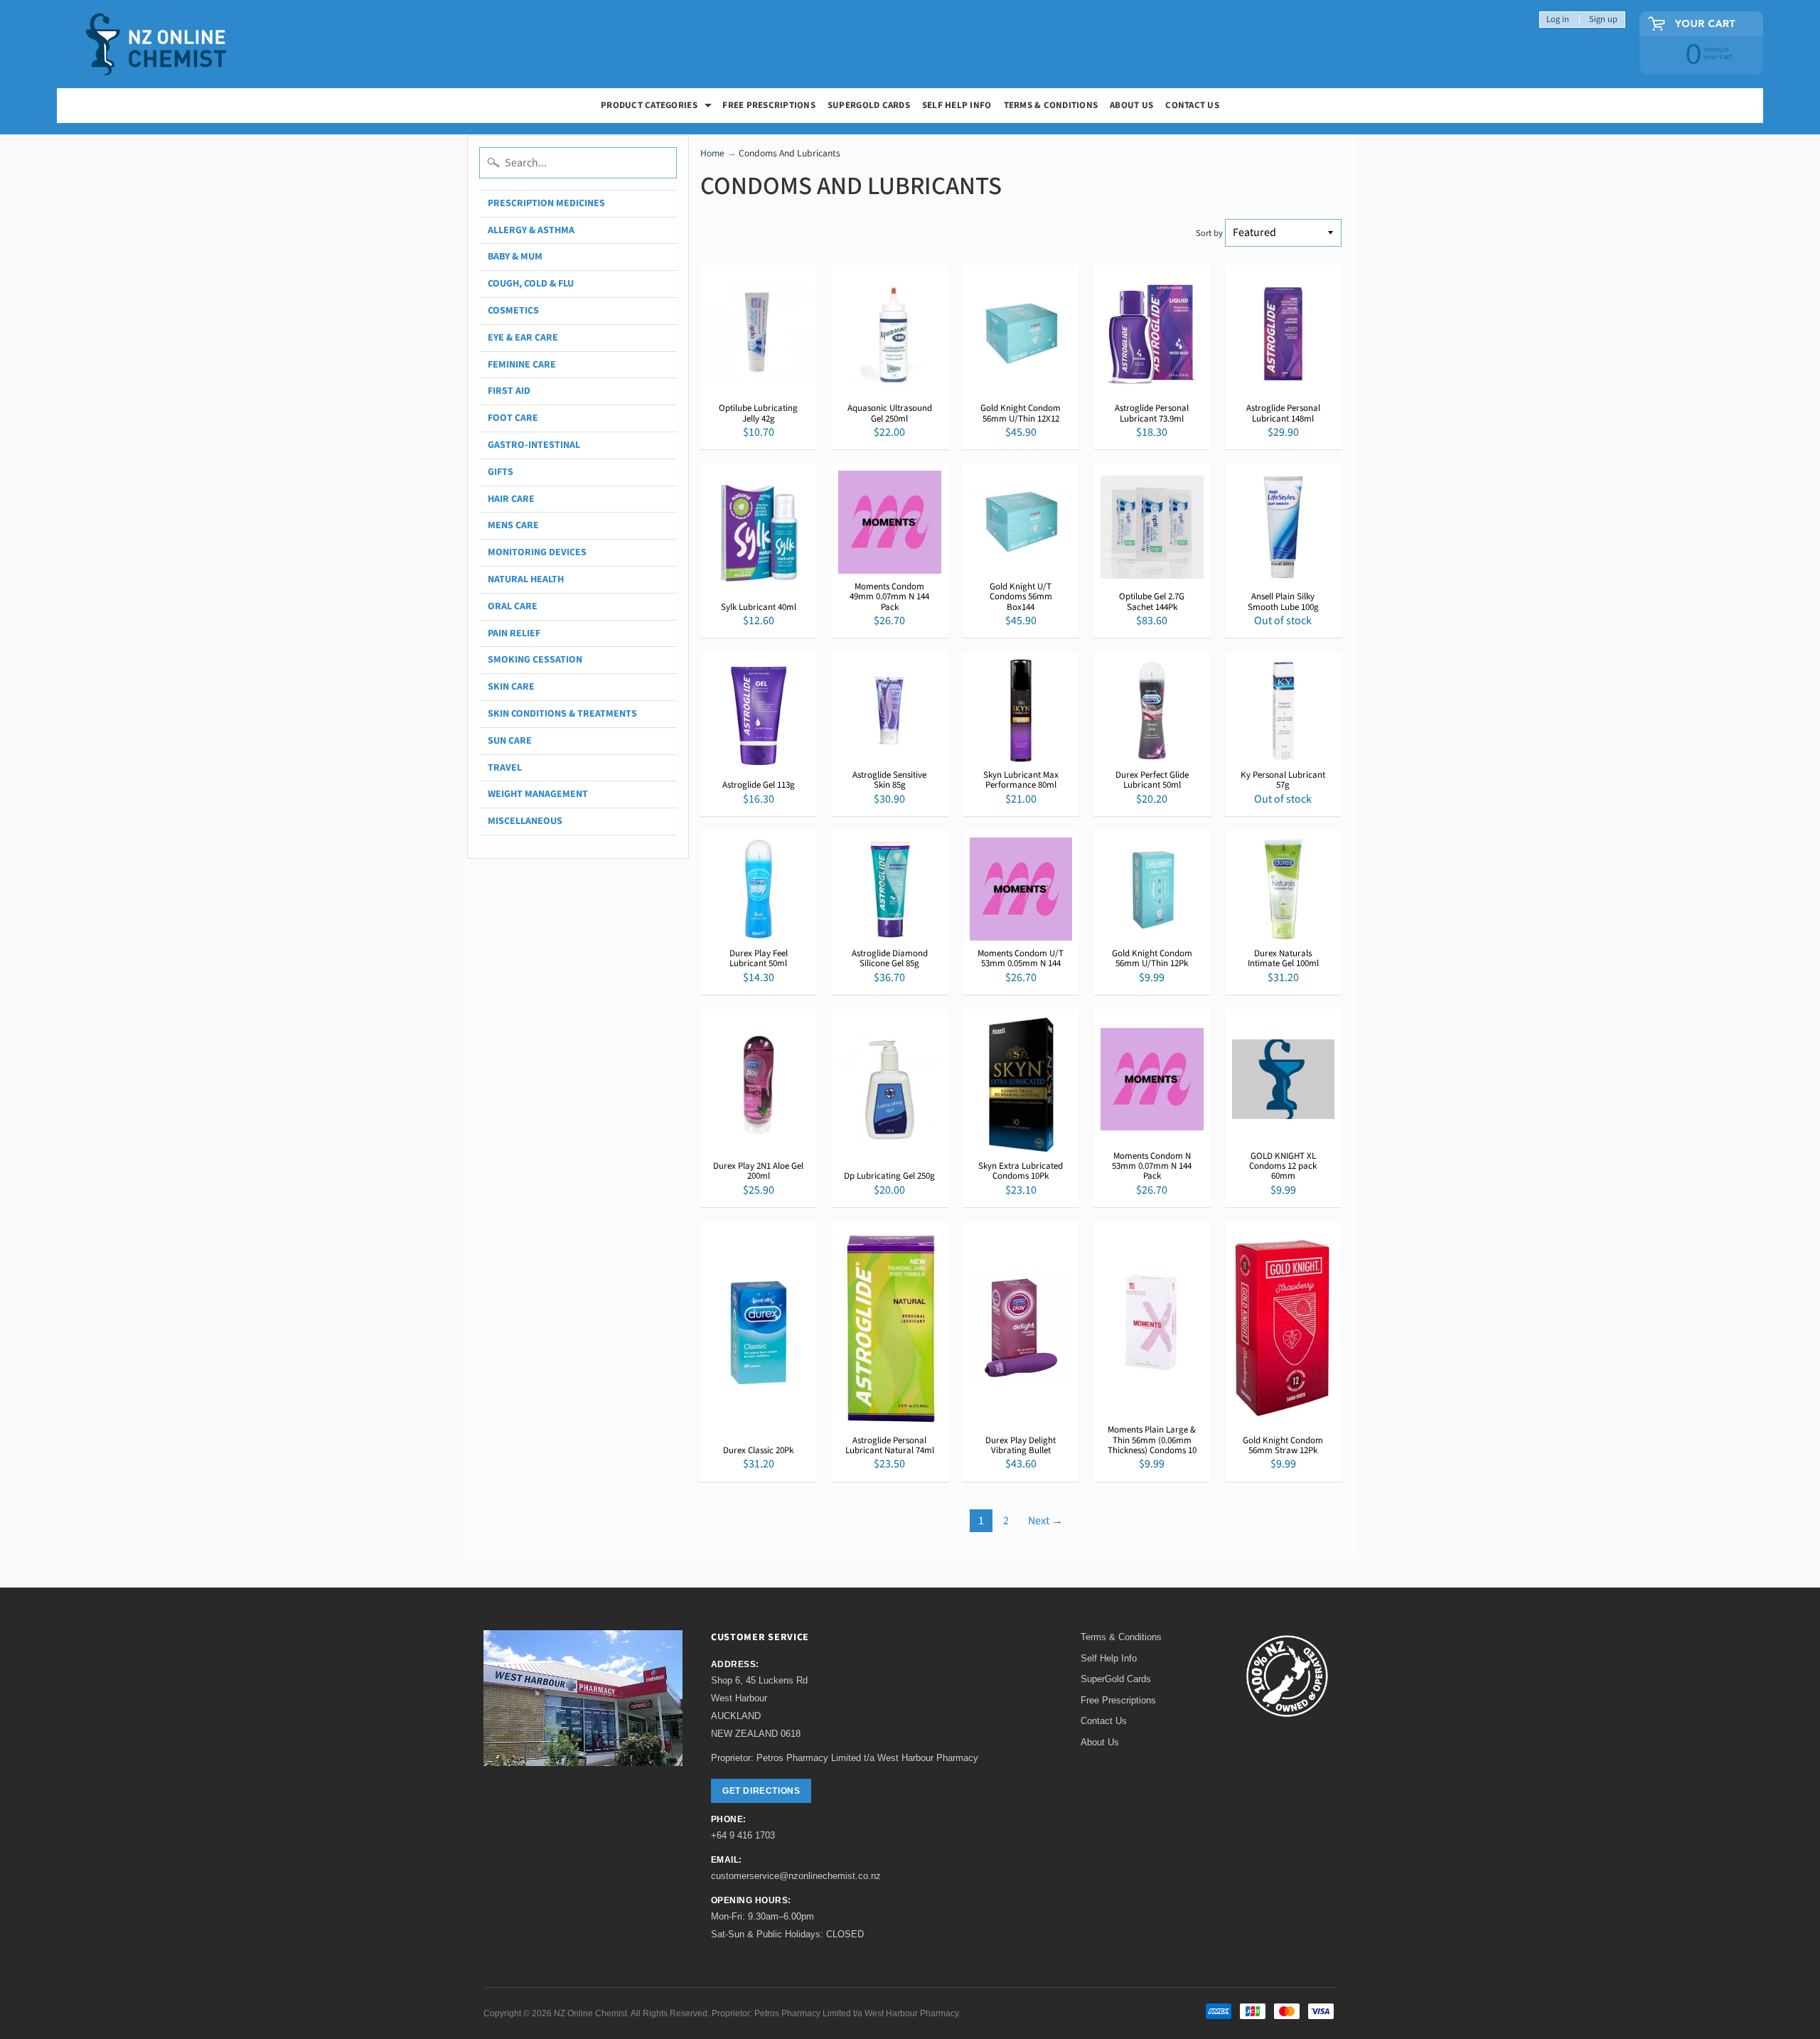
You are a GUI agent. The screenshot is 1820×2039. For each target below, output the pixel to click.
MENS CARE (513, 525)
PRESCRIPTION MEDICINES (546, 203)
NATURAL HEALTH (526, 579)
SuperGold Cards (869, 105)
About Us (1131, 105)
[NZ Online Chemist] (156, 44)
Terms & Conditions (1051, 105)
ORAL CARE (513, 606)
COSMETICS (513, 311)
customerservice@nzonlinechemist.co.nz (796, 1876)
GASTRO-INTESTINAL (534, 445)
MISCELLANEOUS (525, 821)
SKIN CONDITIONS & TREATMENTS (562, 714)
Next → (1045, 1521)
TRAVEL (505, 768)
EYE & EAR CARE (523, 338)
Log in (1558, 20)
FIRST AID (509, 391)
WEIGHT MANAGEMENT (538, 794)
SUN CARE (510, 741)
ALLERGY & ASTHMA (531, 230)
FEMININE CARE (522, 365)
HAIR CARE (511, 499)
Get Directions (761, 1791)
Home (712, 153)
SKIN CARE (511, 687)
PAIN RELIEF (514, 633)
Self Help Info (957, 105)
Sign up (1603, 20)
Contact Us (1192, 105)
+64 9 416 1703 (743, 1835)
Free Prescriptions (1118, 1700)
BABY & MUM (515, 257)
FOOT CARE (513, 418)
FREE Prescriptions (769, 105)
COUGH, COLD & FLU (531, 284)
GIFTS (500, 472)
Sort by (1209, 233)
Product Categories (658, 107)
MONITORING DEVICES (537, 552)
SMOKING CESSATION (535, 660)
